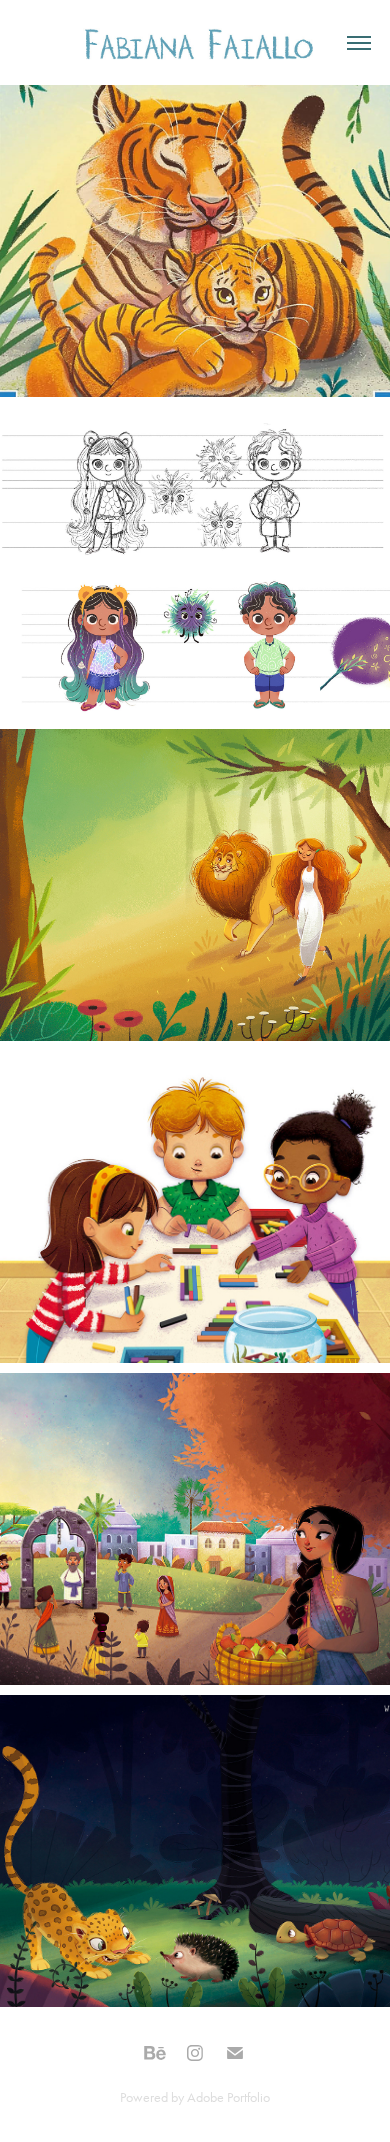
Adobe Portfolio (228, 2097)
